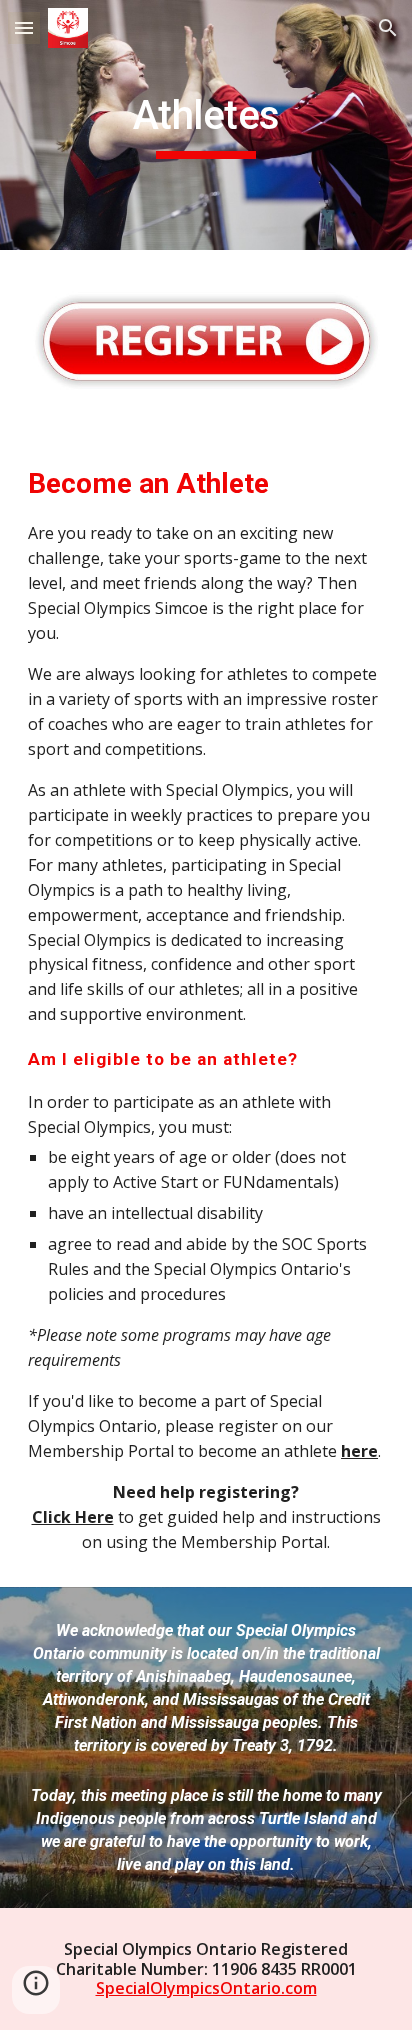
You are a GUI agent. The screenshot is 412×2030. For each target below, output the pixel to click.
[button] (24, 27)
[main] (206, 125)
